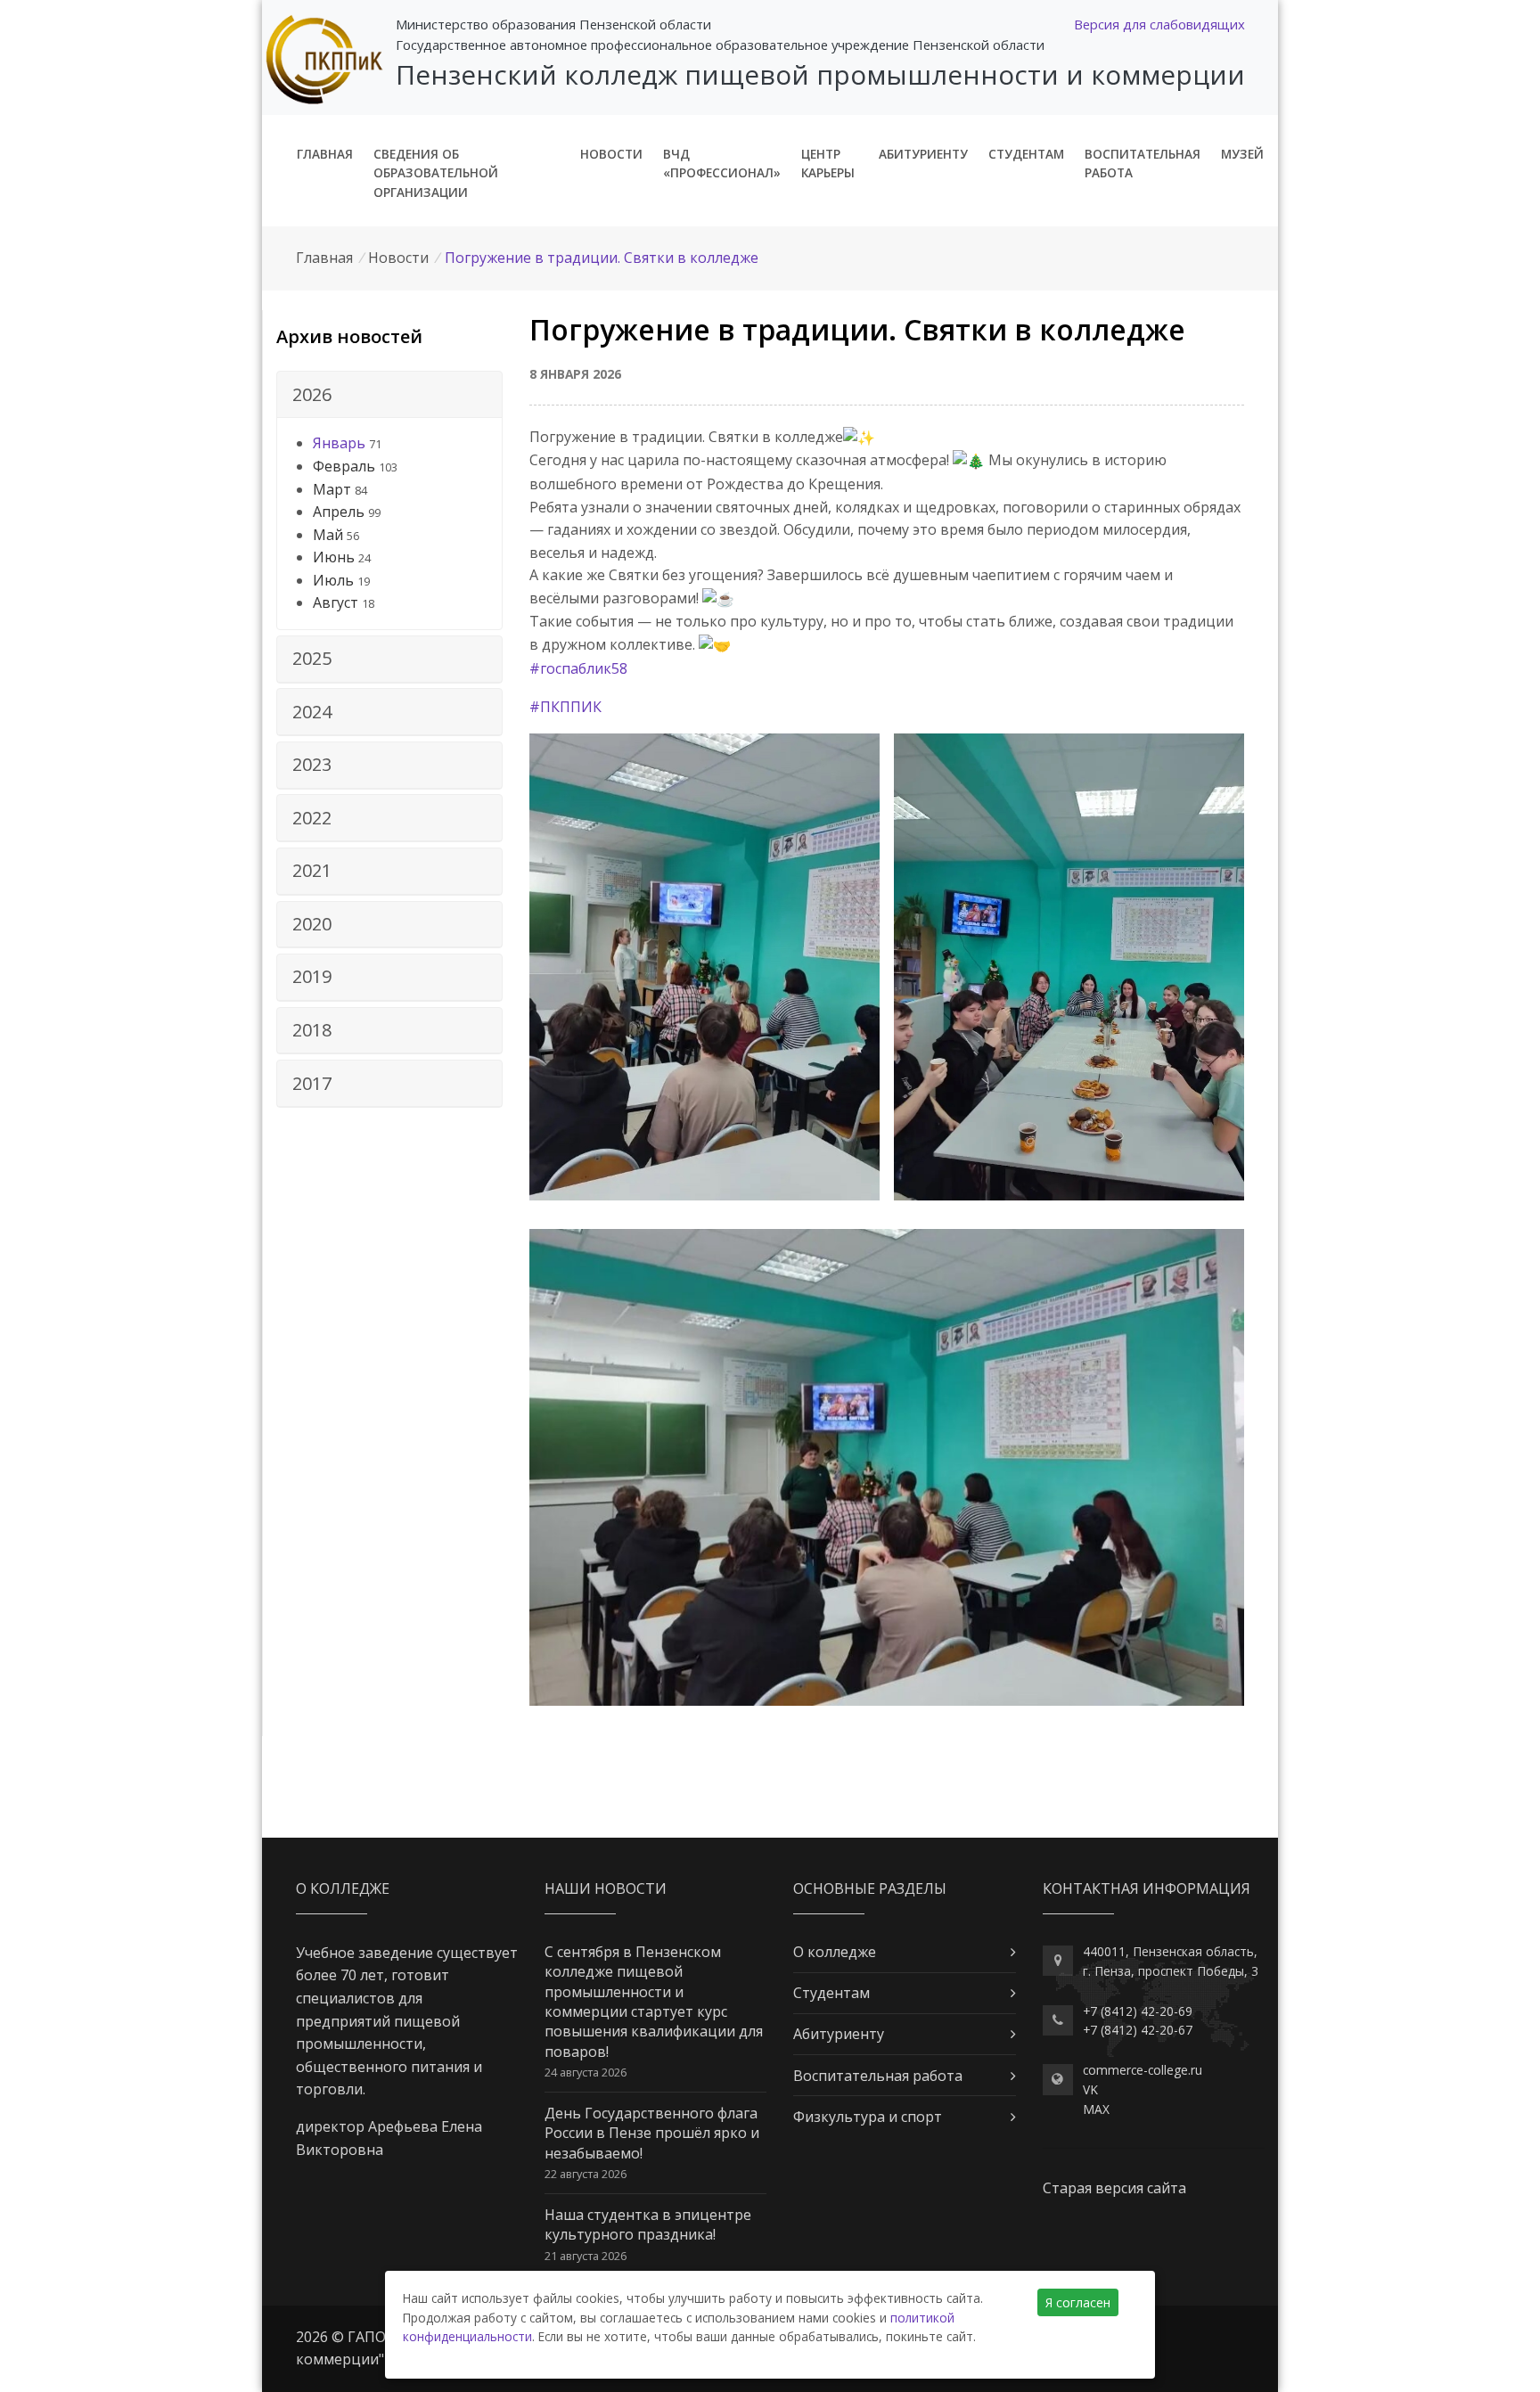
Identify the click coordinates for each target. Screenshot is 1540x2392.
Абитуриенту (923, 154)
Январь (339, 443)
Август (336, 602)
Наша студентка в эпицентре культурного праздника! (648, 2224)
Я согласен (1078, 2302)
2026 (312, 394)
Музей (1242, 154)
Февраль (344, 466)
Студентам (1026, 154)
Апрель (339, 512)
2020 (312, 924)
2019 (312, 976)
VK (1090, 2089)
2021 (312, 870)
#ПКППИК (565, 707)
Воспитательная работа (1143, 164)
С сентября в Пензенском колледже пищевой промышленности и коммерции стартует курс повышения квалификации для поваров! (654, 2002)
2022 (312, 818)
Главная (325, 154)
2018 (312, 1030)
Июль (333, 580)
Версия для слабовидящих (1159, 24)
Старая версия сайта (1114, 2188)
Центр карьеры (828, 164)
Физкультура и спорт (868, 2117)
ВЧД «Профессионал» (722, 164)
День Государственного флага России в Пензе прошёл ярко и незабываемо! (652, 2133)
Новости (611, 154)
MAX (1096, 2109)
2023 (312, 764)
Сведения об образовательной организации (436, 173)
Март (332, 489)
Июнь (334, 557)
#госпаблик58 (578, 668)
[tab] (389, 395)
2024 (312, 712)
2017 (312, 1083)
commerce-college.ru (1143, 2070)
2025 (312, 658)
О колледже (835, 1952)
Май (328, 535)
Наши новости (606, 1888)
